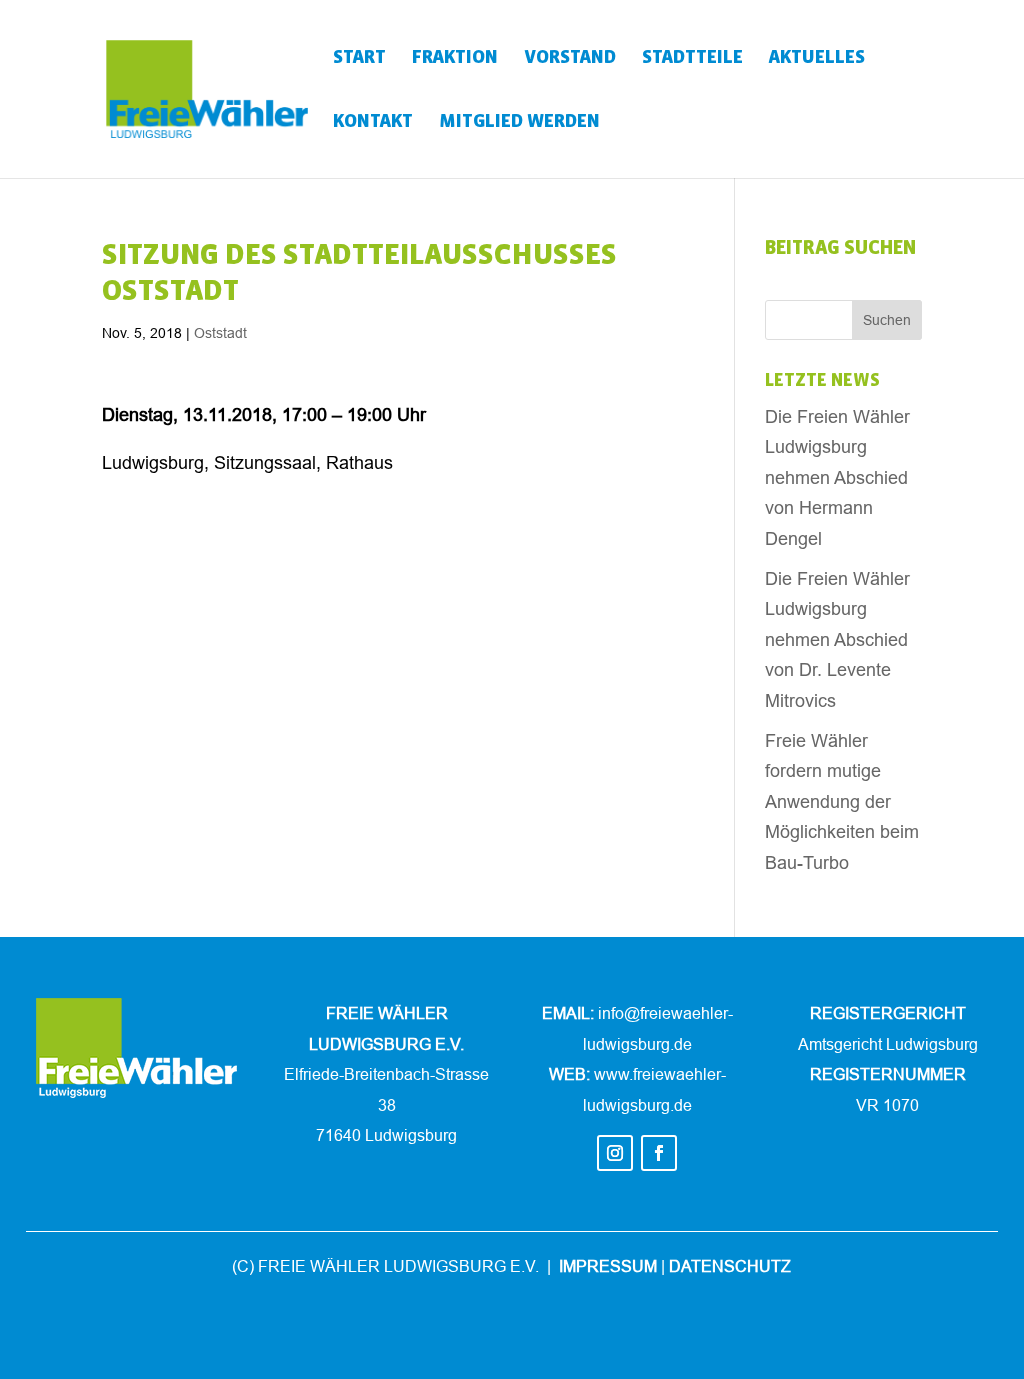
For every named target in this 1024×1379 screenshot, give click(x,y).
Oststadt (220, 333)
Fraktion (455, 58)
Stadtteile (692, 58)
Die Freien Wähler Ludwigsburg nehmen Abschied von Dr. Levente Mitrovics (837, 639)
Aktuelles (817, 58)
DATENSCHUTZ (730, 1266)
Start (359, 58)
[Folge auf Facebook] (659, 1153)
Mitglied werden (519, 122)
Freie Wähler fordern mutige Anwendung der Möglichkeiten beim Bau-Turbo (842, 801)
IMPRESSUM (608, 1266)
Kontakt (373, 122)
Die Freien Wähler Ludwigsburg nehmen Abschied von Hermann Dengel (837, 477)
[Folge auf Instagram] (615, 1153)
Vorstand (570, 58)
